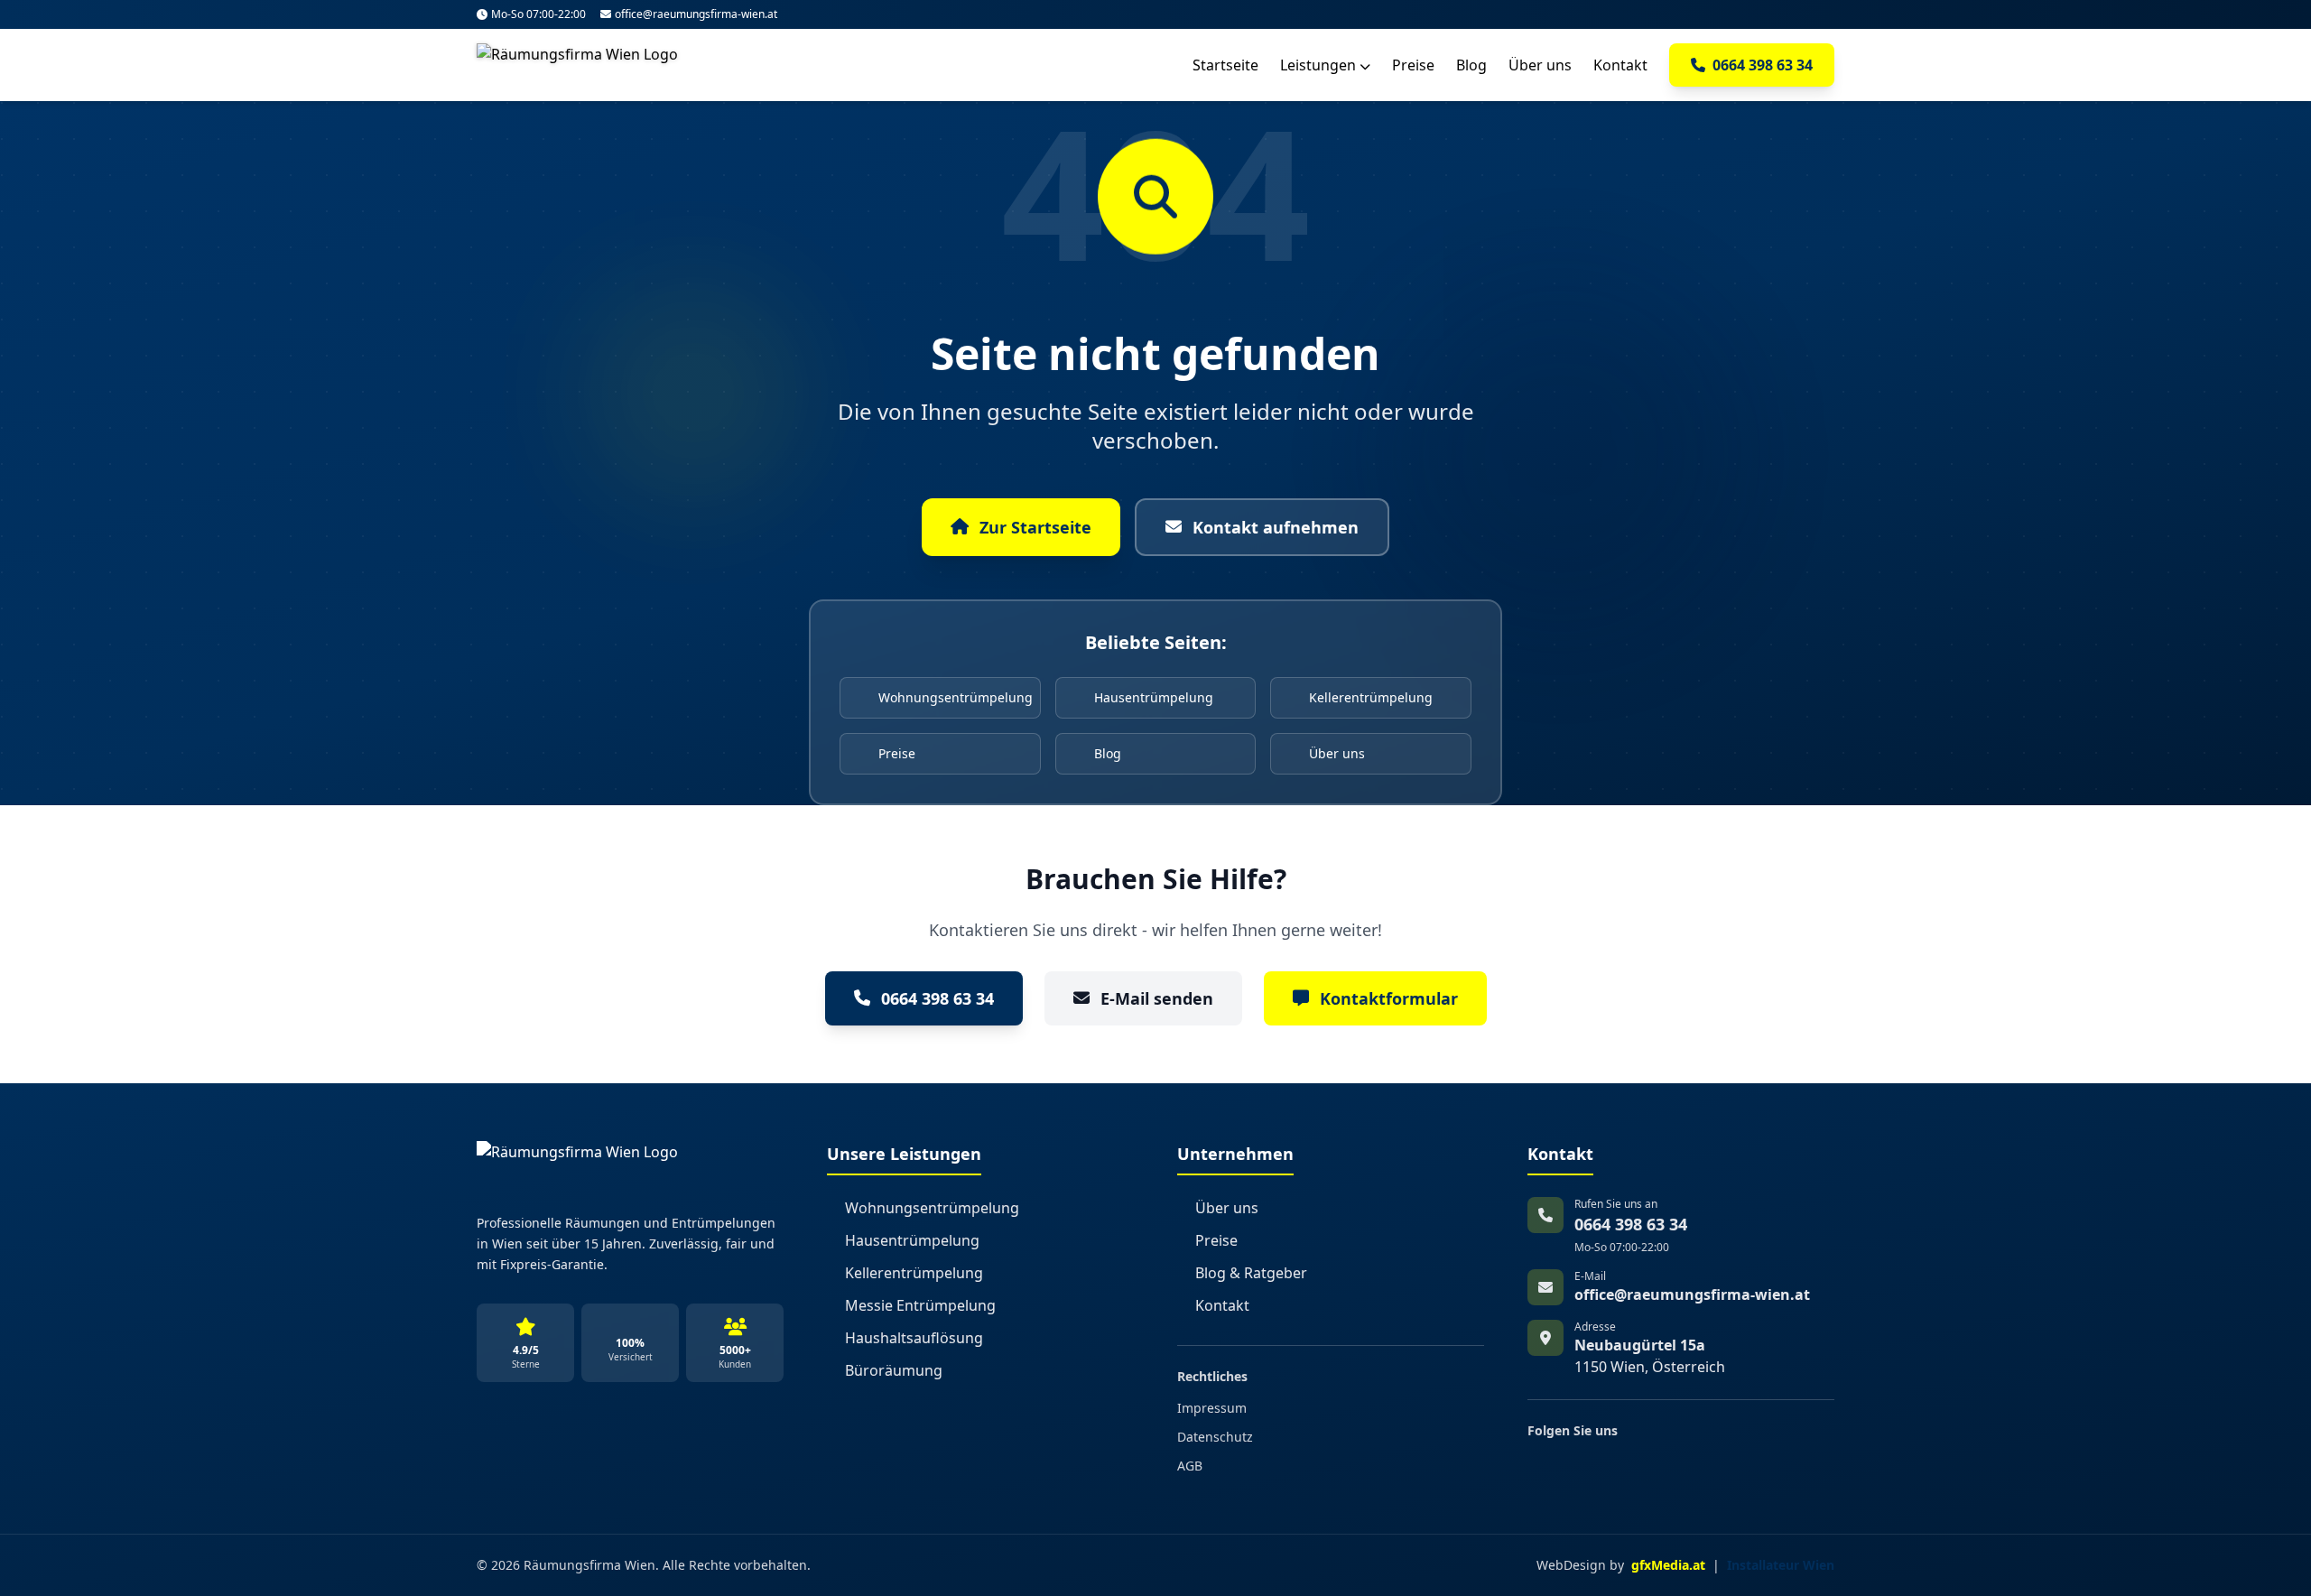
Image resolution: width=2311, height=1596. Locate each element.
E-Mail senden (1157, 998)
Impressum (1212, 1408)
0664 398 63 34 (937, 998)
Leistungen (1320, 65)
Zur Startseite (1035, 527)
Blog (1471, 65)
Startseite (1225, 65)
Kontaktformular (1389, 998)
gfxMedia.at (1668, 1565)
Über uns (1540, 65)
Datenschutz (1215, 1437)
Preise (1413, 65)
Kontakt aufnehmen (1276, 527)
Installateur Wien (1781, 1565)
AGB (1190, 1466)
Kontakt (1620, 65)
